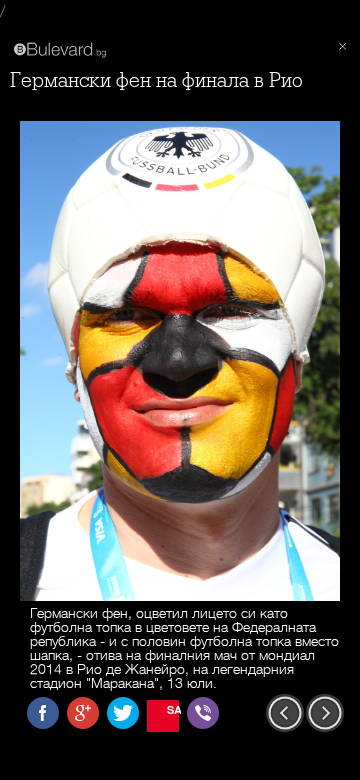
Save (173, 709)
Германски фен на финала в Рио (156, 80)
